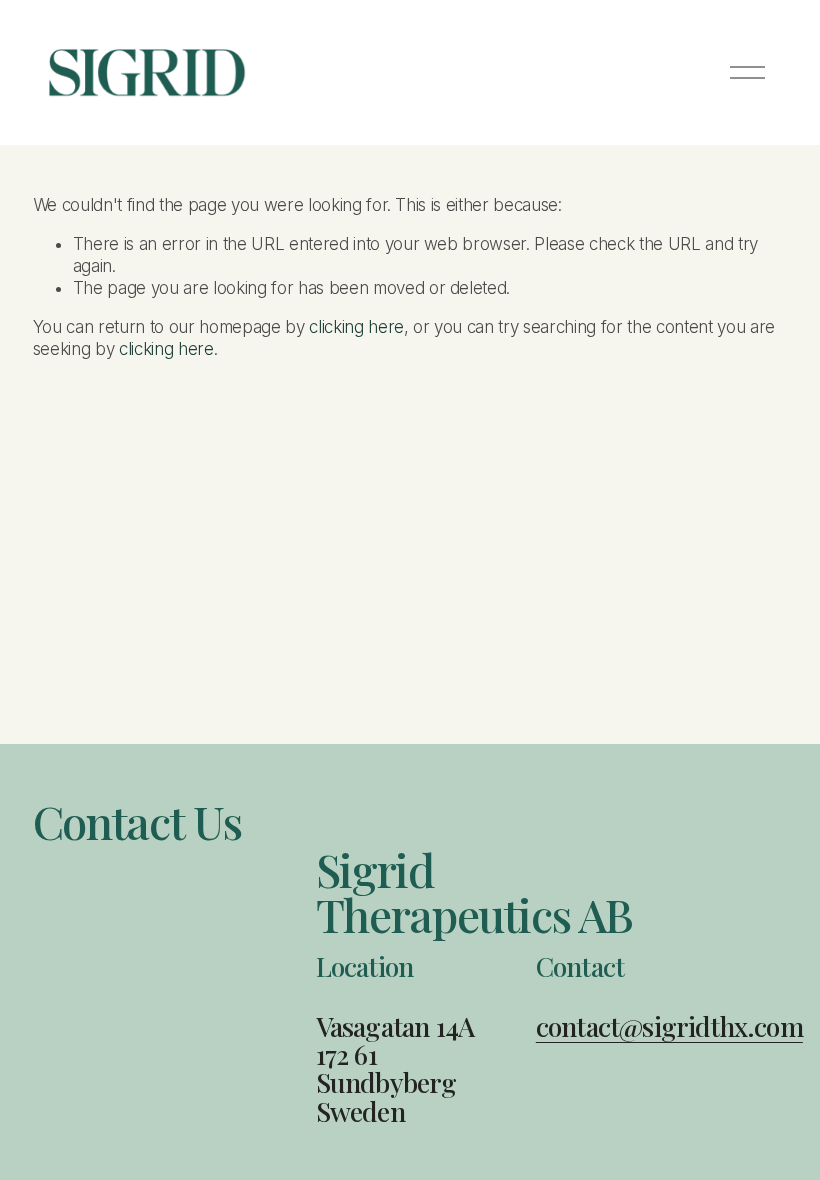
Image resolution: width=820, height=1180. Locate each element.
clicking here (356, 327)
